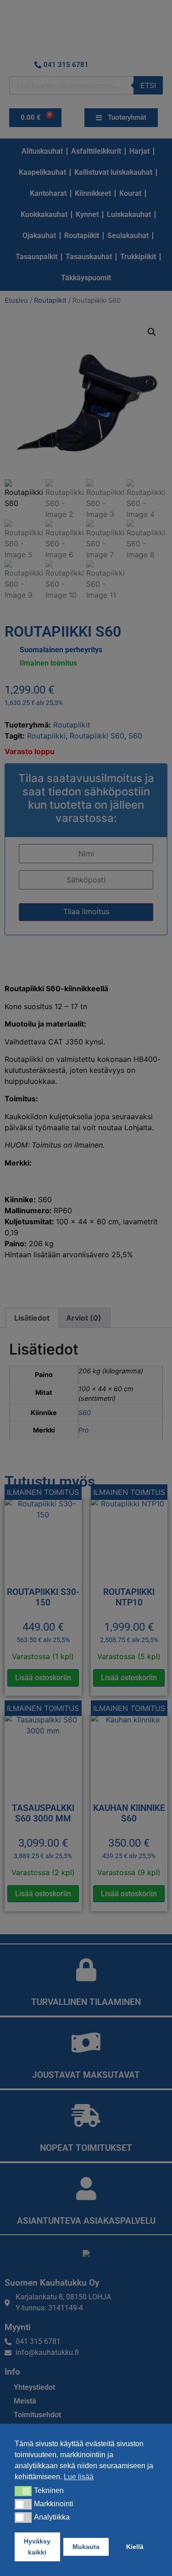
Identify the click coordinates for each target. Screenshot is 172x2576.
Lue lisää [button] (79, 2477)
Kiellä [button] (135, 2547)
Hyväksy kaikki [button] (37, 2547)
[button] (23, 2491)
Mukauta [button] (86, 2547)
